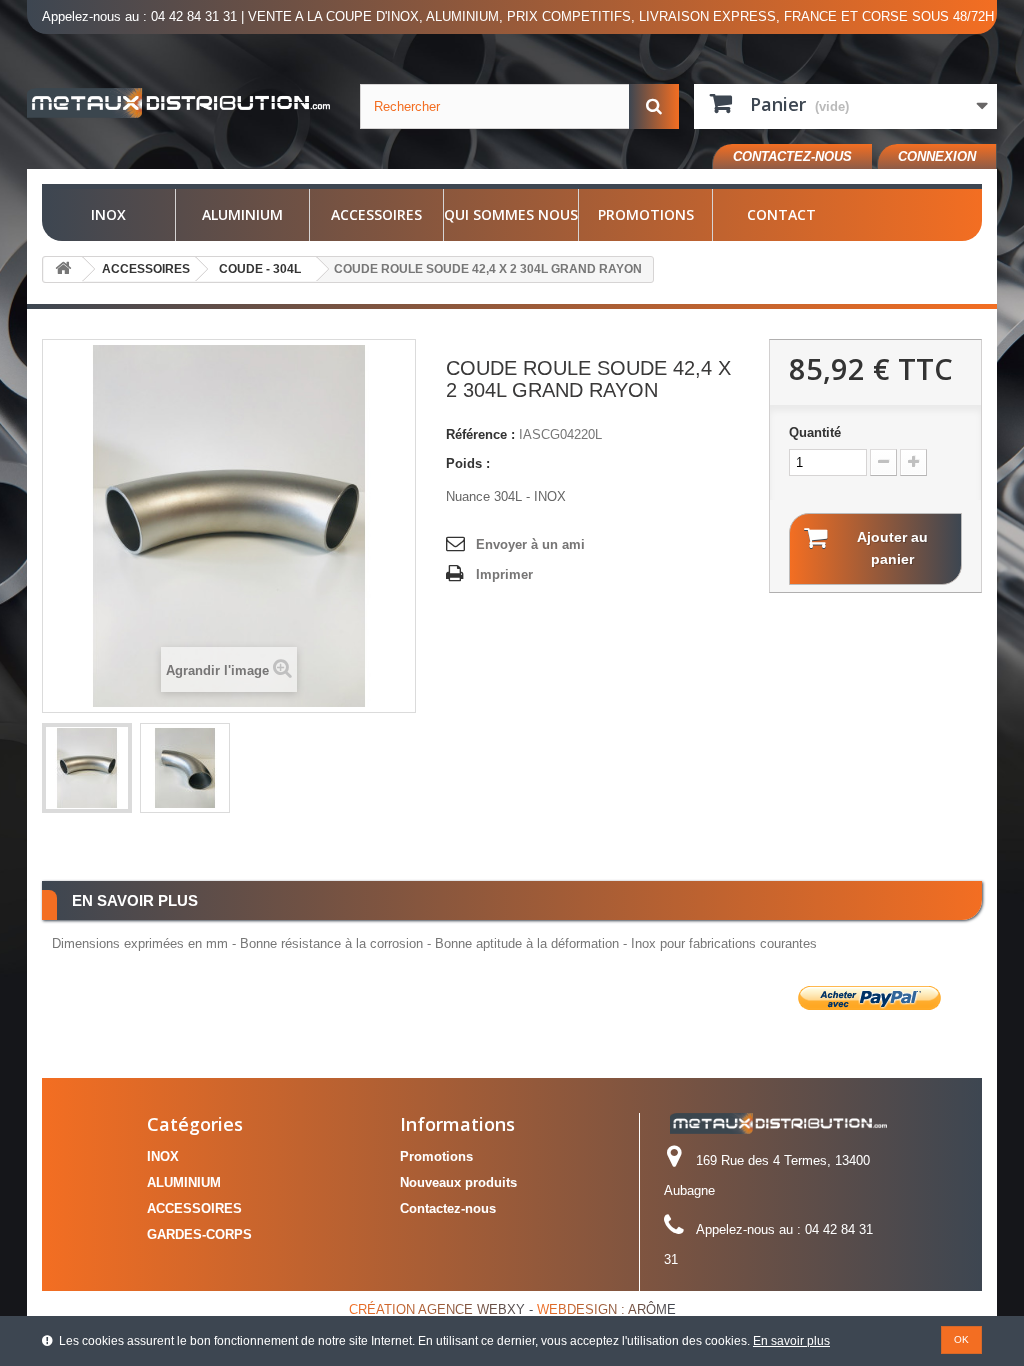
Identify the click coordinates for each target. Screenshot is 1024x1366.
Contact (781, 214)
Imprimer (504, 574)
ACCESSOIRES (376, 214)
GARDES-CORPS (199, 1234)
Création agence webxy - (443, 1309)
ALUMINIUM (242, 214)
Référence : (480, 434)
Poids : (468, 463)
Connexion (937, 156)
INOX (108, 214)
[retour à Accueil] (63, 269)
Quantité (815, 432)
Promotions (646, 214)
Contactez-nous (792, 156)
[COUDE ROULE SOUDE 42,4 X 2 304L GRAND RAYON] (87, 768)
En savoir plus (791, 1341)
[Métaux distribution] (178, 103)
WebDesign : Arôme (606, 1309)
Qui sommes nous (511, 214)
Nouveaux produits (458, 1182)
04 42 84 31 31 (194, 16)
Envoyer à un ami (530, 544)
